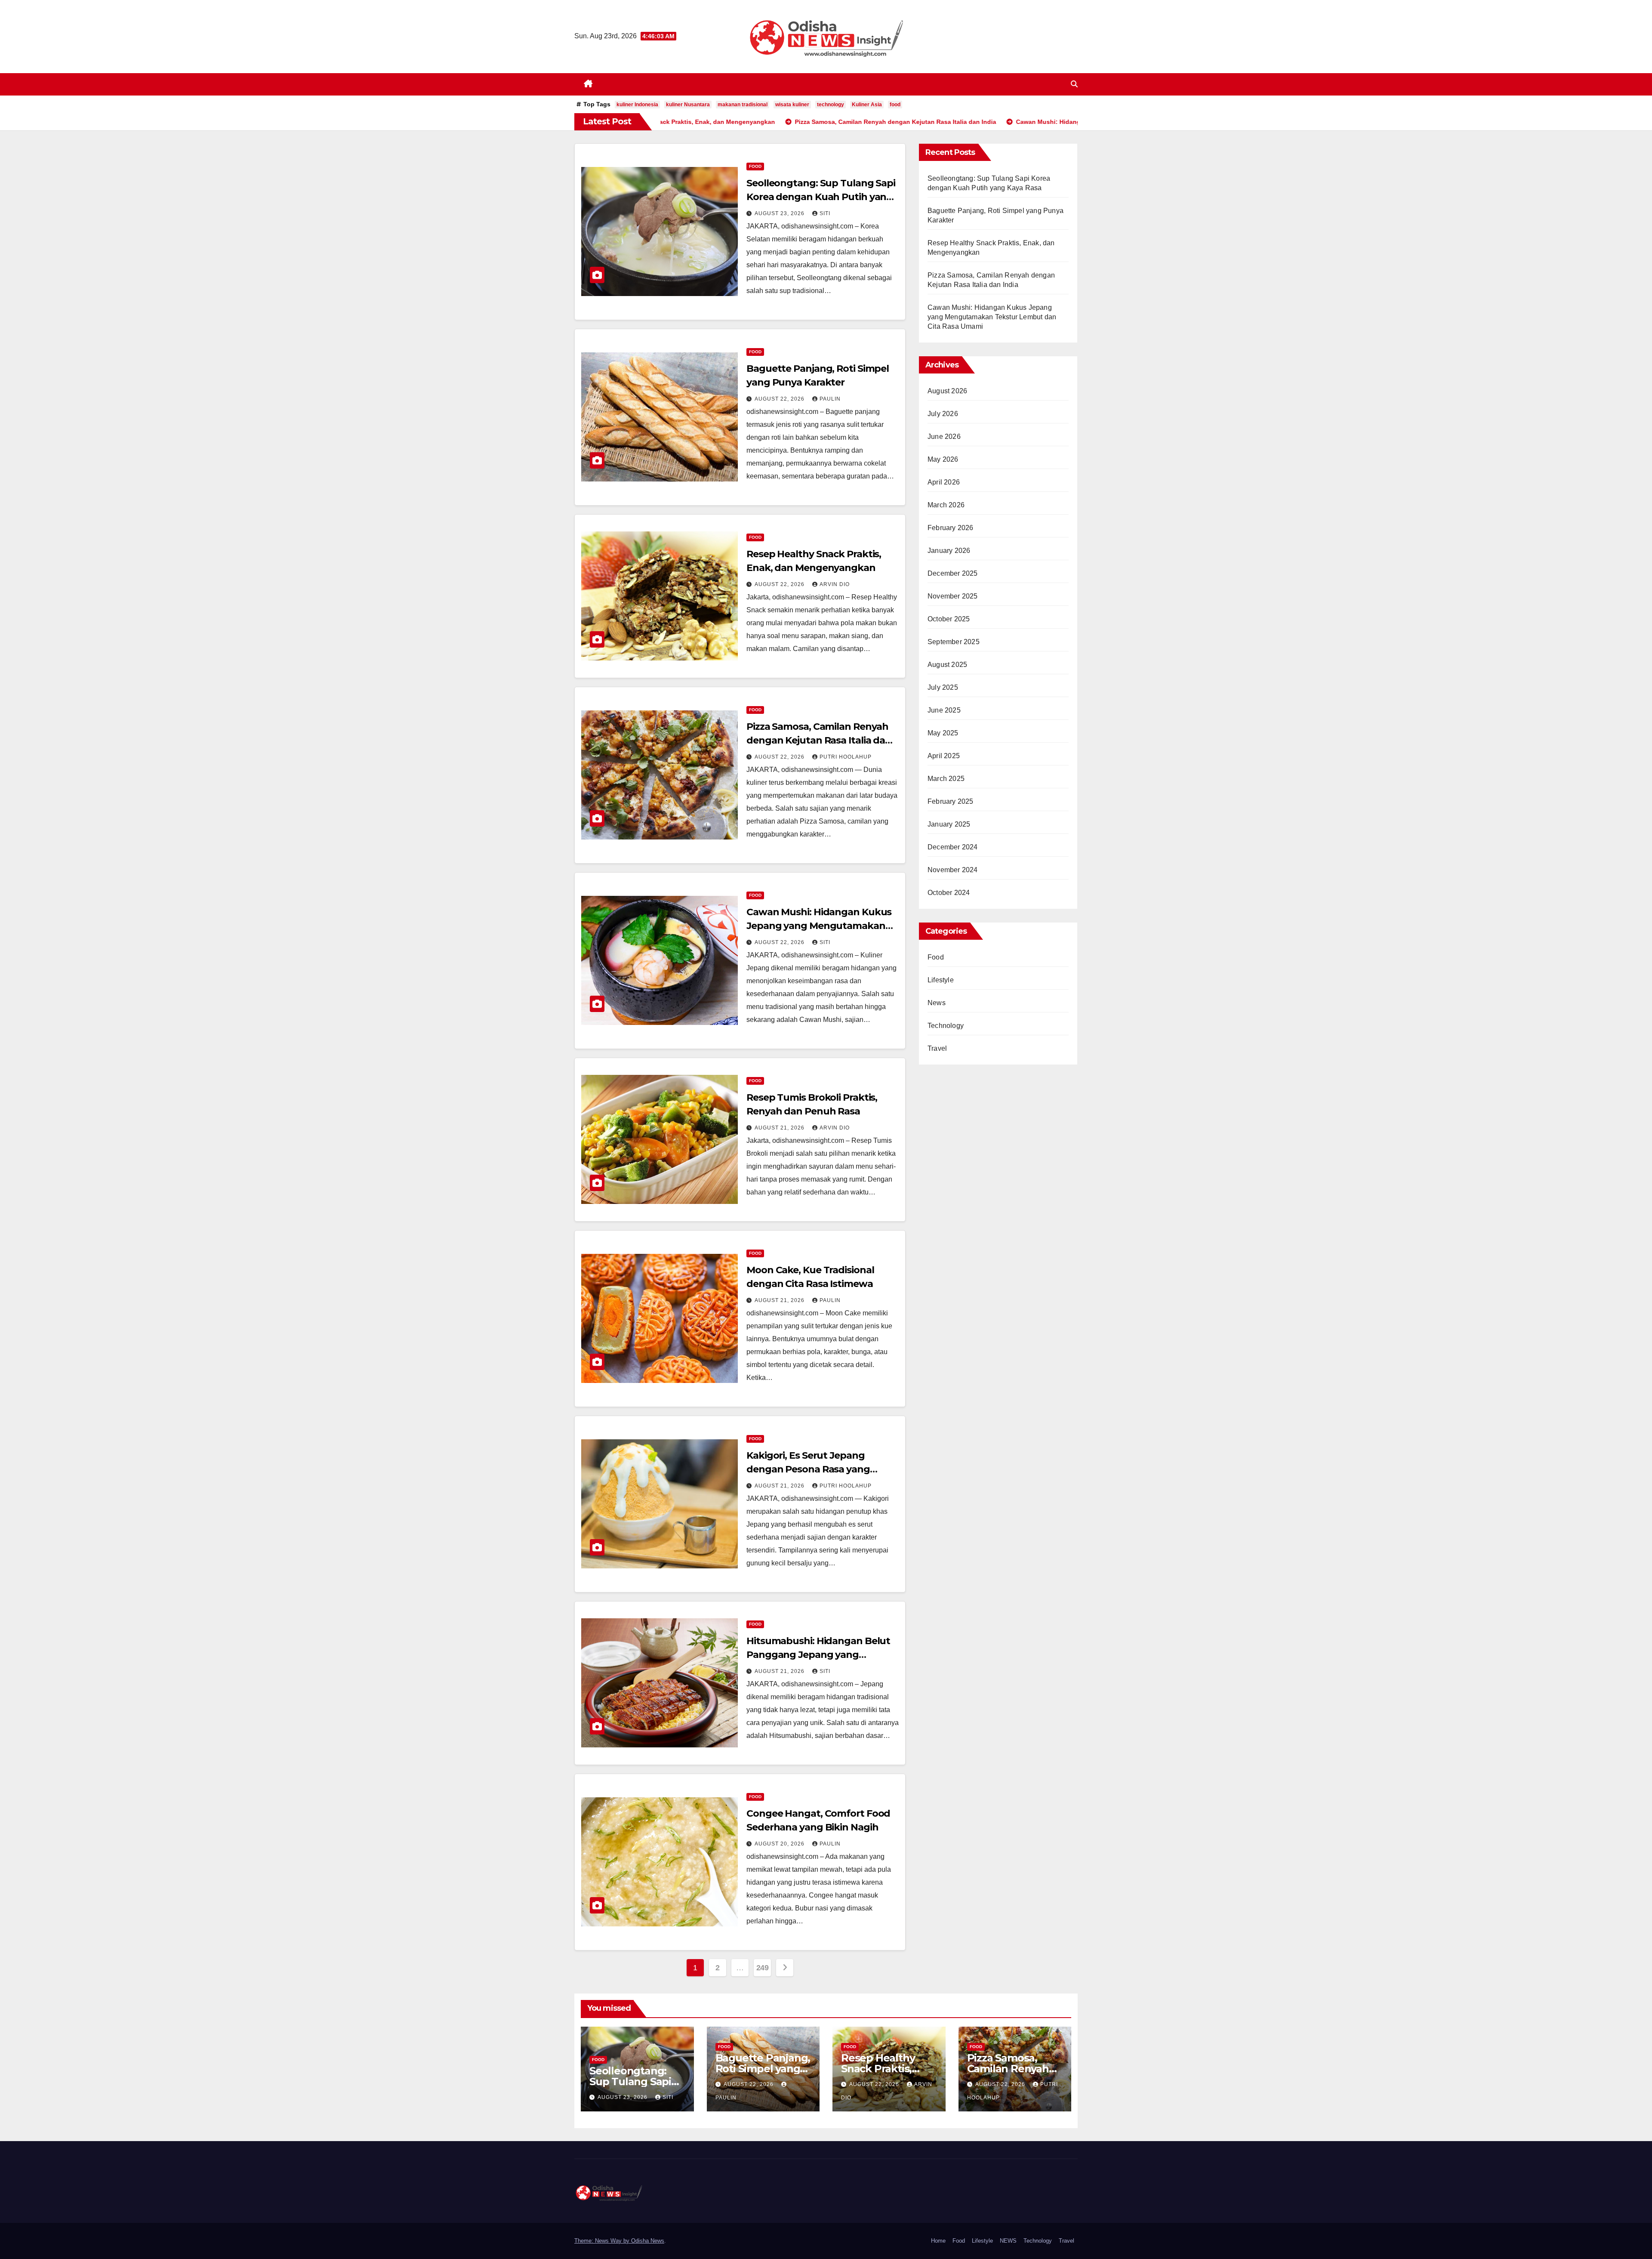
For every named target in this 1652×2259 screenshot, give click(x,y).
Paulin (830, 399)
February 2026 (951, 528)
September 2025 (954, 642)
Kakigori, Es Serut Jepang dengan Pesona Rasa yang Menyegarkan (808, 1469)
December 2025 (953, 573)
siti (825, 213)
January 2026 (949, 551)
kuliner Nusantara (688, 105)
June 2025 (944, 710)
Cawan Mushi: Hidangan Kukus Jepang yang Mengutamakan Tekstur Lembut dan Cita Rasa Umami (992, 317)
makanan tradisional (743, 105)
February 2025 (951, 801)
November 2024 (953, 870)
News (937, 1003)
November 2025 (953, 596)
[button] (1074, 84)
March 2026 (946, 505)
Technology (946, 1026)
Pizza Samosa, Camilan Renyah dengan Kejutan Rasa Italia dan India (819, 740)
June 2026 (944, 437)
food (895, 105)
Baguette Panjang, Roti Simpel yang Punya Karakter (763, 2069)
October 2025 (949, 619)
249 (763, 1968)
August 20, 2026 (780, 1844)
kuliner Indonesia (637, 105)
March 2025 (946, 779)
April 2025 (944, 756)
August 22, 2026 (780, 399)
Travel (937, 1048)
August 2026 (947, 391)
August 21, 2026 (780, 1128)
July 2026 (943, 414)
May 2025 (943, 733)
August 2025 (947, 665)
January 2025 (949, 824)
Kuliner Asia (867, 105)
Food (755, 166)
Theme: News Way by (603, 2241)
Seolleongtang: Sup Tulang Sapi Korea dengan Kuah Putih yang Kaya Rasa (821, 197)
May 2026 (943, 459)
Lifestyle (941, 980)
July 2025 (943, 687)
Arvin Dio (835, 584)
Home (938, 2241)
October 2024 (949, 893)
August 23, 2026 (780, 213)
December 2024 (953, 847)
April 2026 (944, 482)
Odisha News (648, 2241)
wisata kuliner (792, 105)
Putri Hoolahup (846, 757)
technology (831, 105)
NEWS (1008, 2241)
